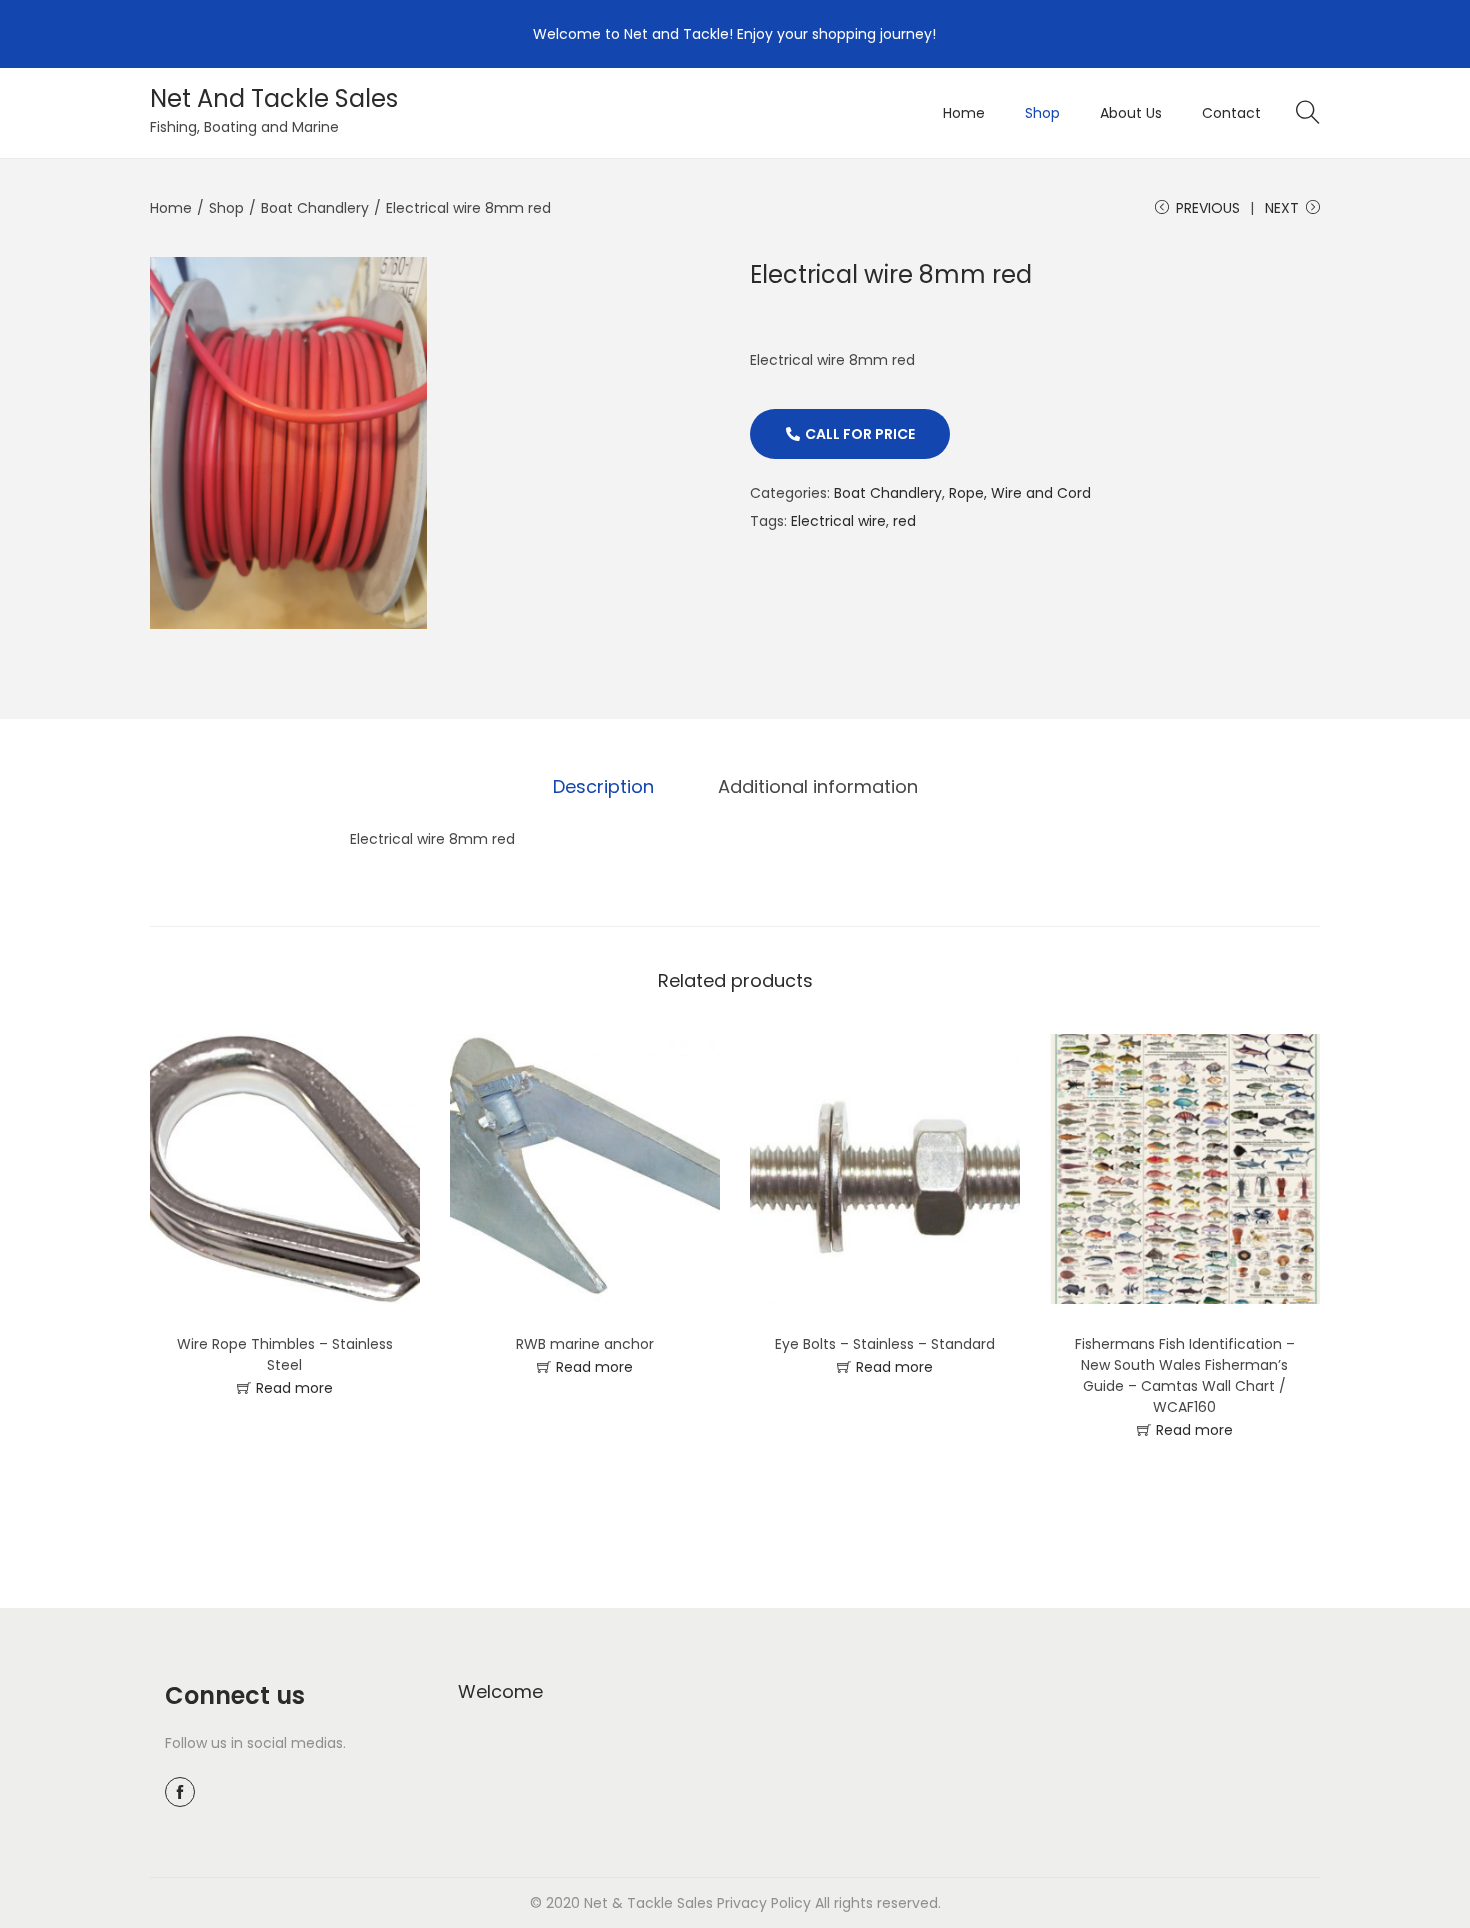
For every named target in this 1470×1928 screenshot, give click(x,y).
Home (171, 208)
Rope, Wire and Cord (1020, 493)
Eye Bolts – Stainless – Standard (885, 1344)
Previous (1208, 208)
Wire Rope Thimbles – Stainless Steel (285, 1354)
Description (603, 786)
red (904, 521)
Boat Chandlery (315, 208)
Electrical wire (838, 521)
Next (1282, 208)
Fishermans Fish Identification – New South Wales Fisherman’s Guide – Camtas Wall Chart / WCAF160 (1185, 1375)
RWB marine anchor (585, 1344)
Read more (294, 1388)
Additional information (818, 786)
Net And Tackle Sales (274, 98)
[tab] (603, 787)
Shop (226, 208)
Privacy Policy (764, 1903)
